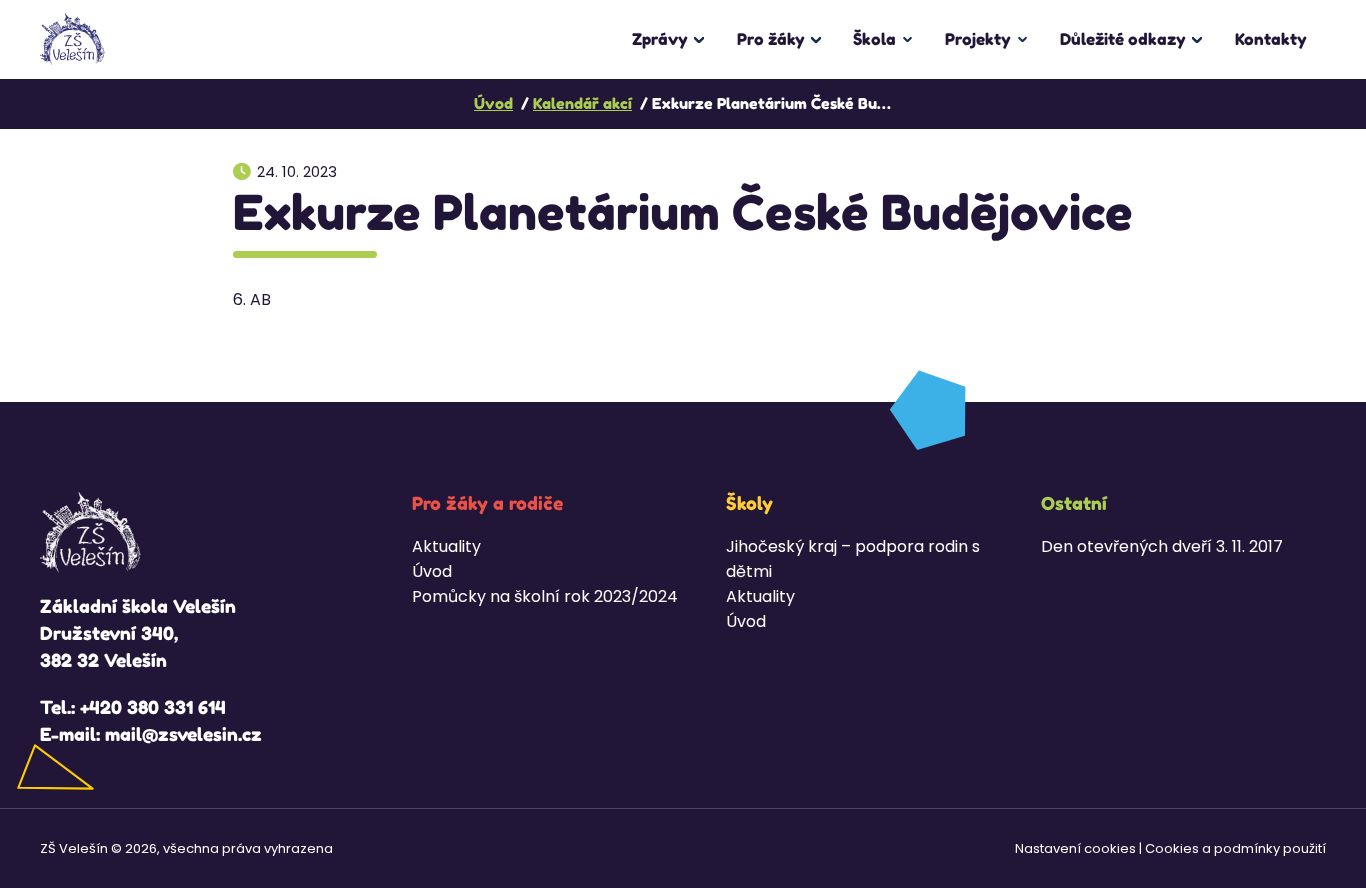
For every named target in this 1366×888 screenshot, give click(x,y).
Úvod (432, 571)
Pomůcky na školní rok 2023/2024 (545, 596)
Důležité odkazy (1123, 39)
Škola (874, 39)
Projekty (978, 39)
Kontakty (1271, 39)
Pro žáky (771, 39)
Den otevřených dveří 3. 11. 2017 (1162, 546)
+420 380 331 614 (153, 707)
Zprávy (660, 39)
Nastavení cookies (1075, 848)
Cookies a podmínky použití (1235, 848)
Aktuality (446, 546)
